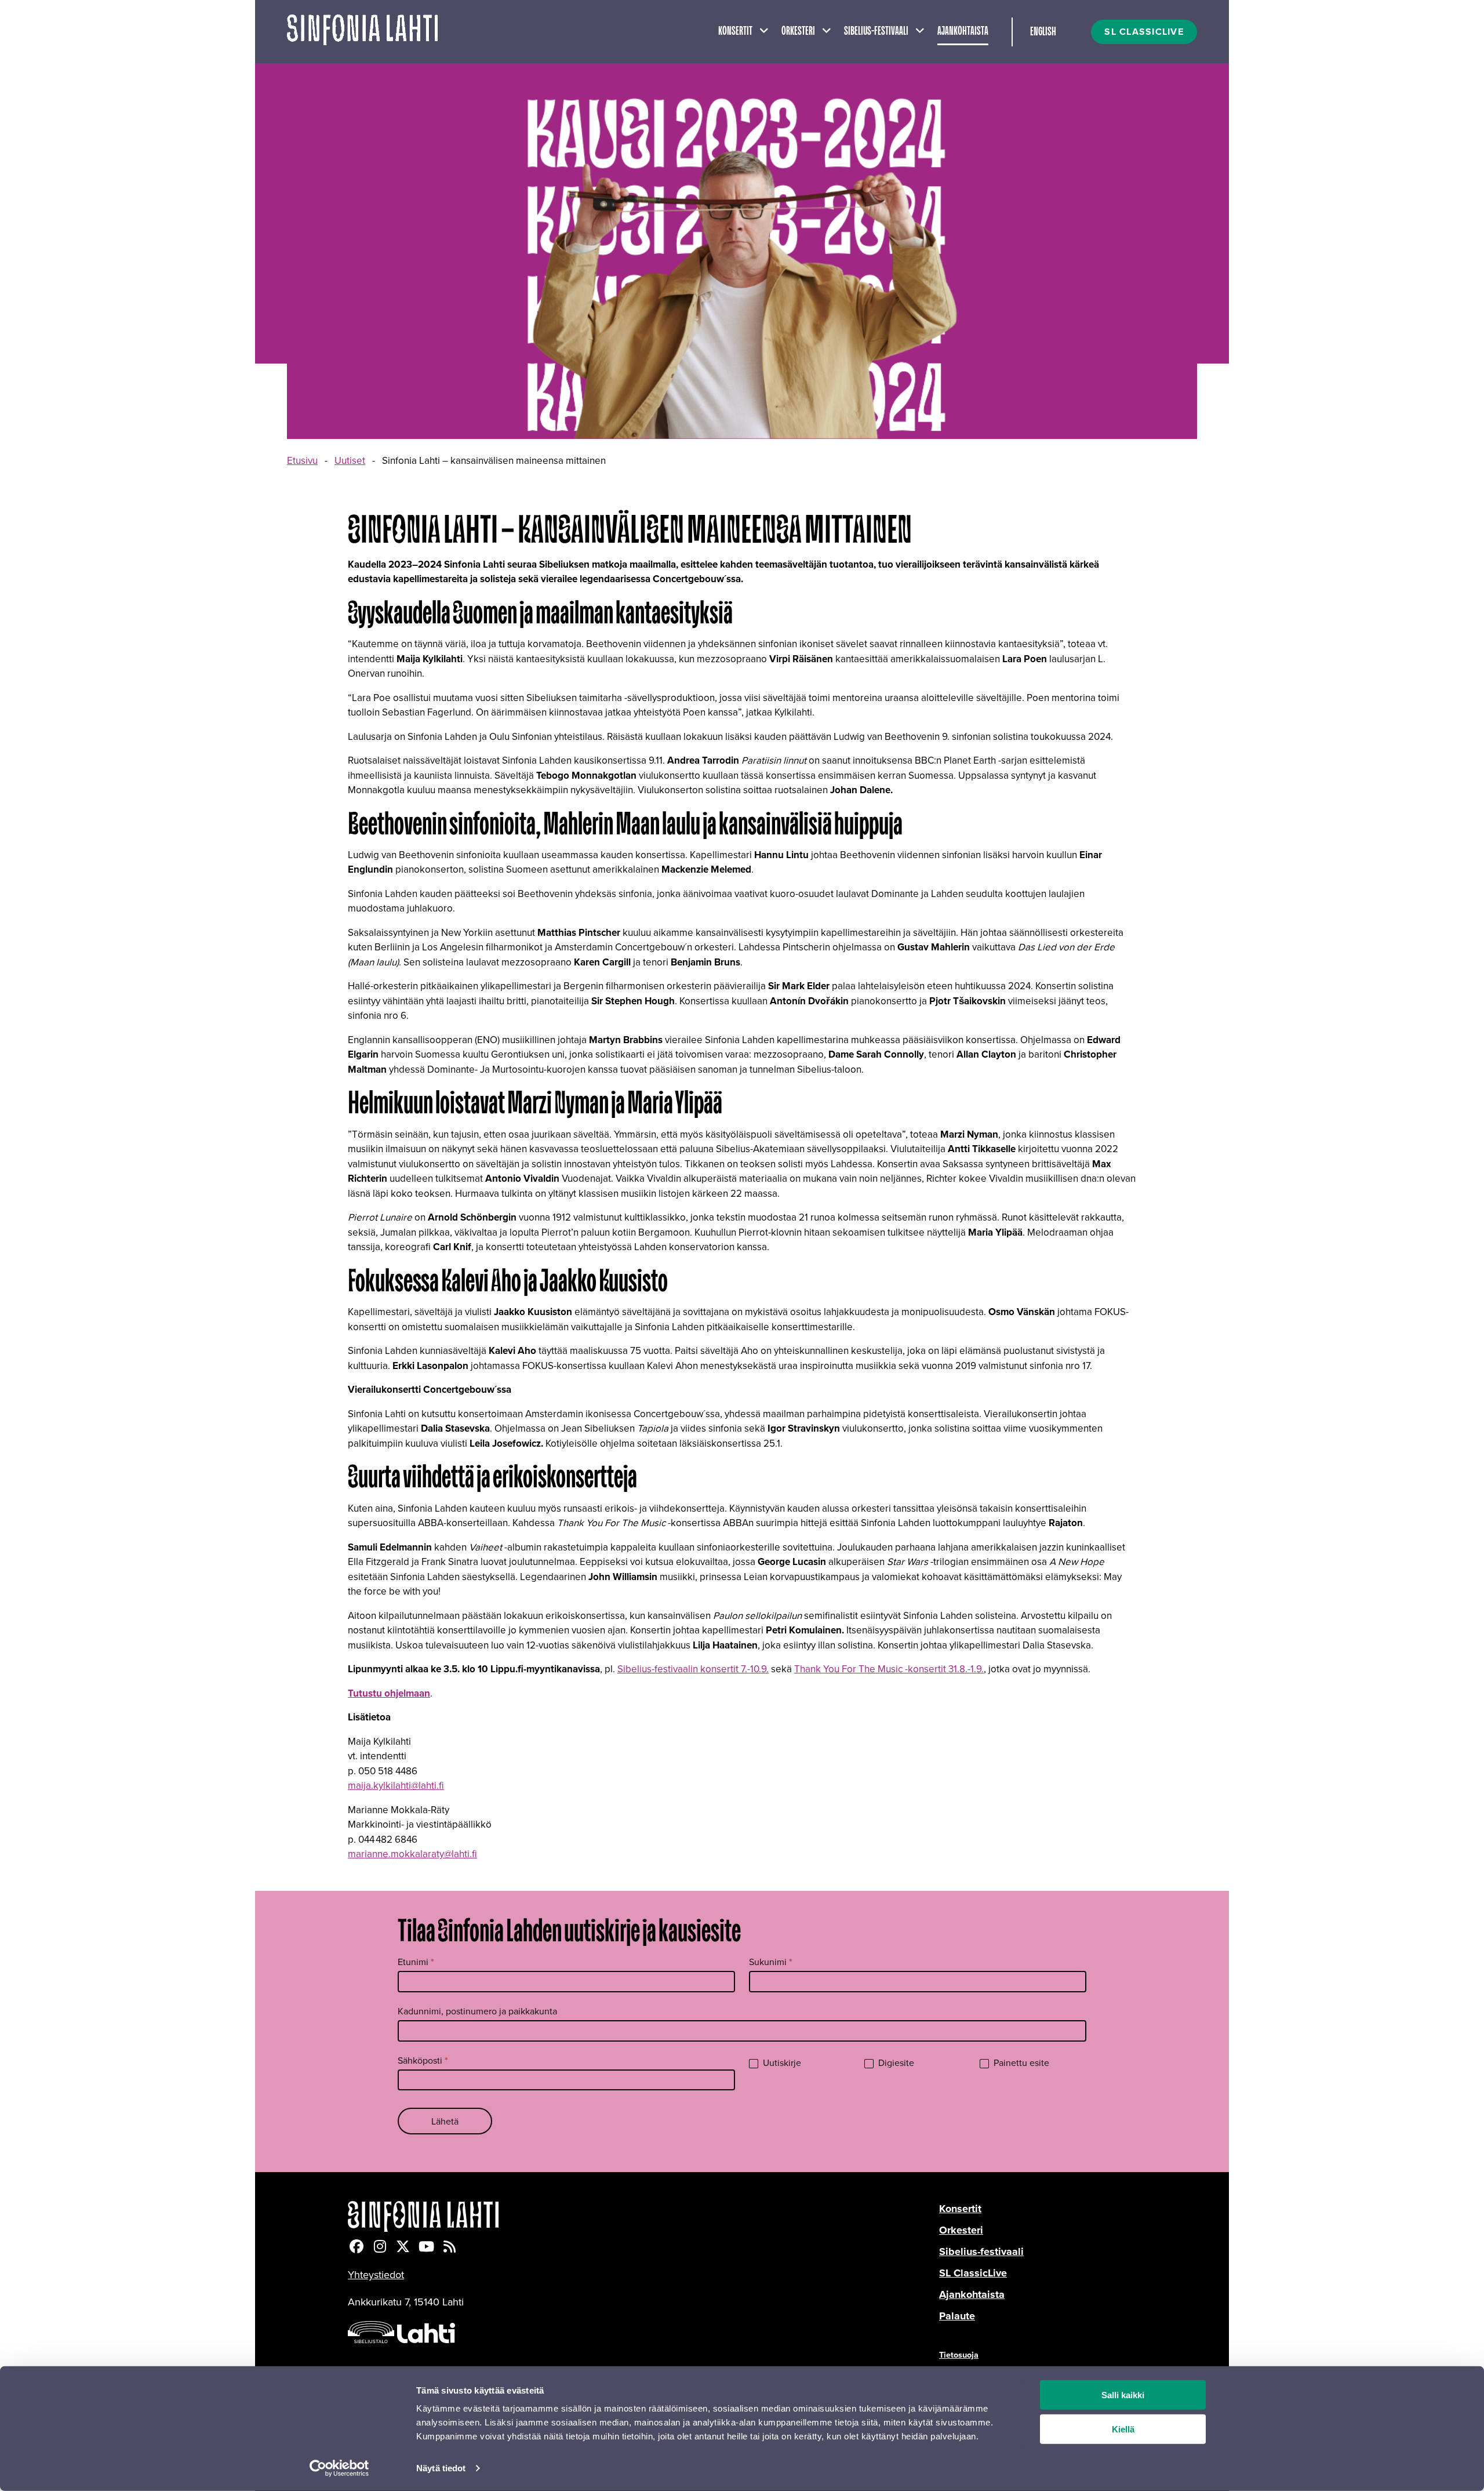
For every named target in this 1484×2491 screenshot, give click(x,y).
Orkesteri (798, 31)
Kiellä (1123, 2429)
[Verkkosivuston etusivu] (362, 32)
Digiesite (895, 2063)
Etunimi (416, 1962)
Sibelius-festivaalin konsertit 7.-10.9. (693, 1669)
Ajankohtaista (963, 31)
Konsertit (735, 31)
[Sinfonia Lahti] (643, 2216)
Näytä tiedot (441, 2468)
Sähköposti (423, 2060)
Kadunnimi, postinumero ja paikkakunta (477, 2011)
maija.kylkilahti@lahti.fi (396, 1785)
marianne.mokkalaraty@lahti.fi (412, 1854)
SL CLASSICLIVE (1144, 32)
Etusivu (302, 460)
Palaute (957, 2316)
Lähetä (445, 2121)
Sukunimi (771, 1962)
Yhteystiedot (376, 2274)
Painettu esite (1020, 2063)
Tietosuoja (959, 2354)
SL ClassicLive (973, 2273)
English (1043, 32)
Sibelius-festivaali (876, 31)
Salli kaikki (1123, 2395)
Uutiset (350, 460)
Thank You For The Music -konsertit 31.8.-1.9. (889, 1669)
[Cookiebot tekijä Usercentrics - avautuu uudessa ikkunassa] (339, 2468)
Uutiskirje (781, 2063)
